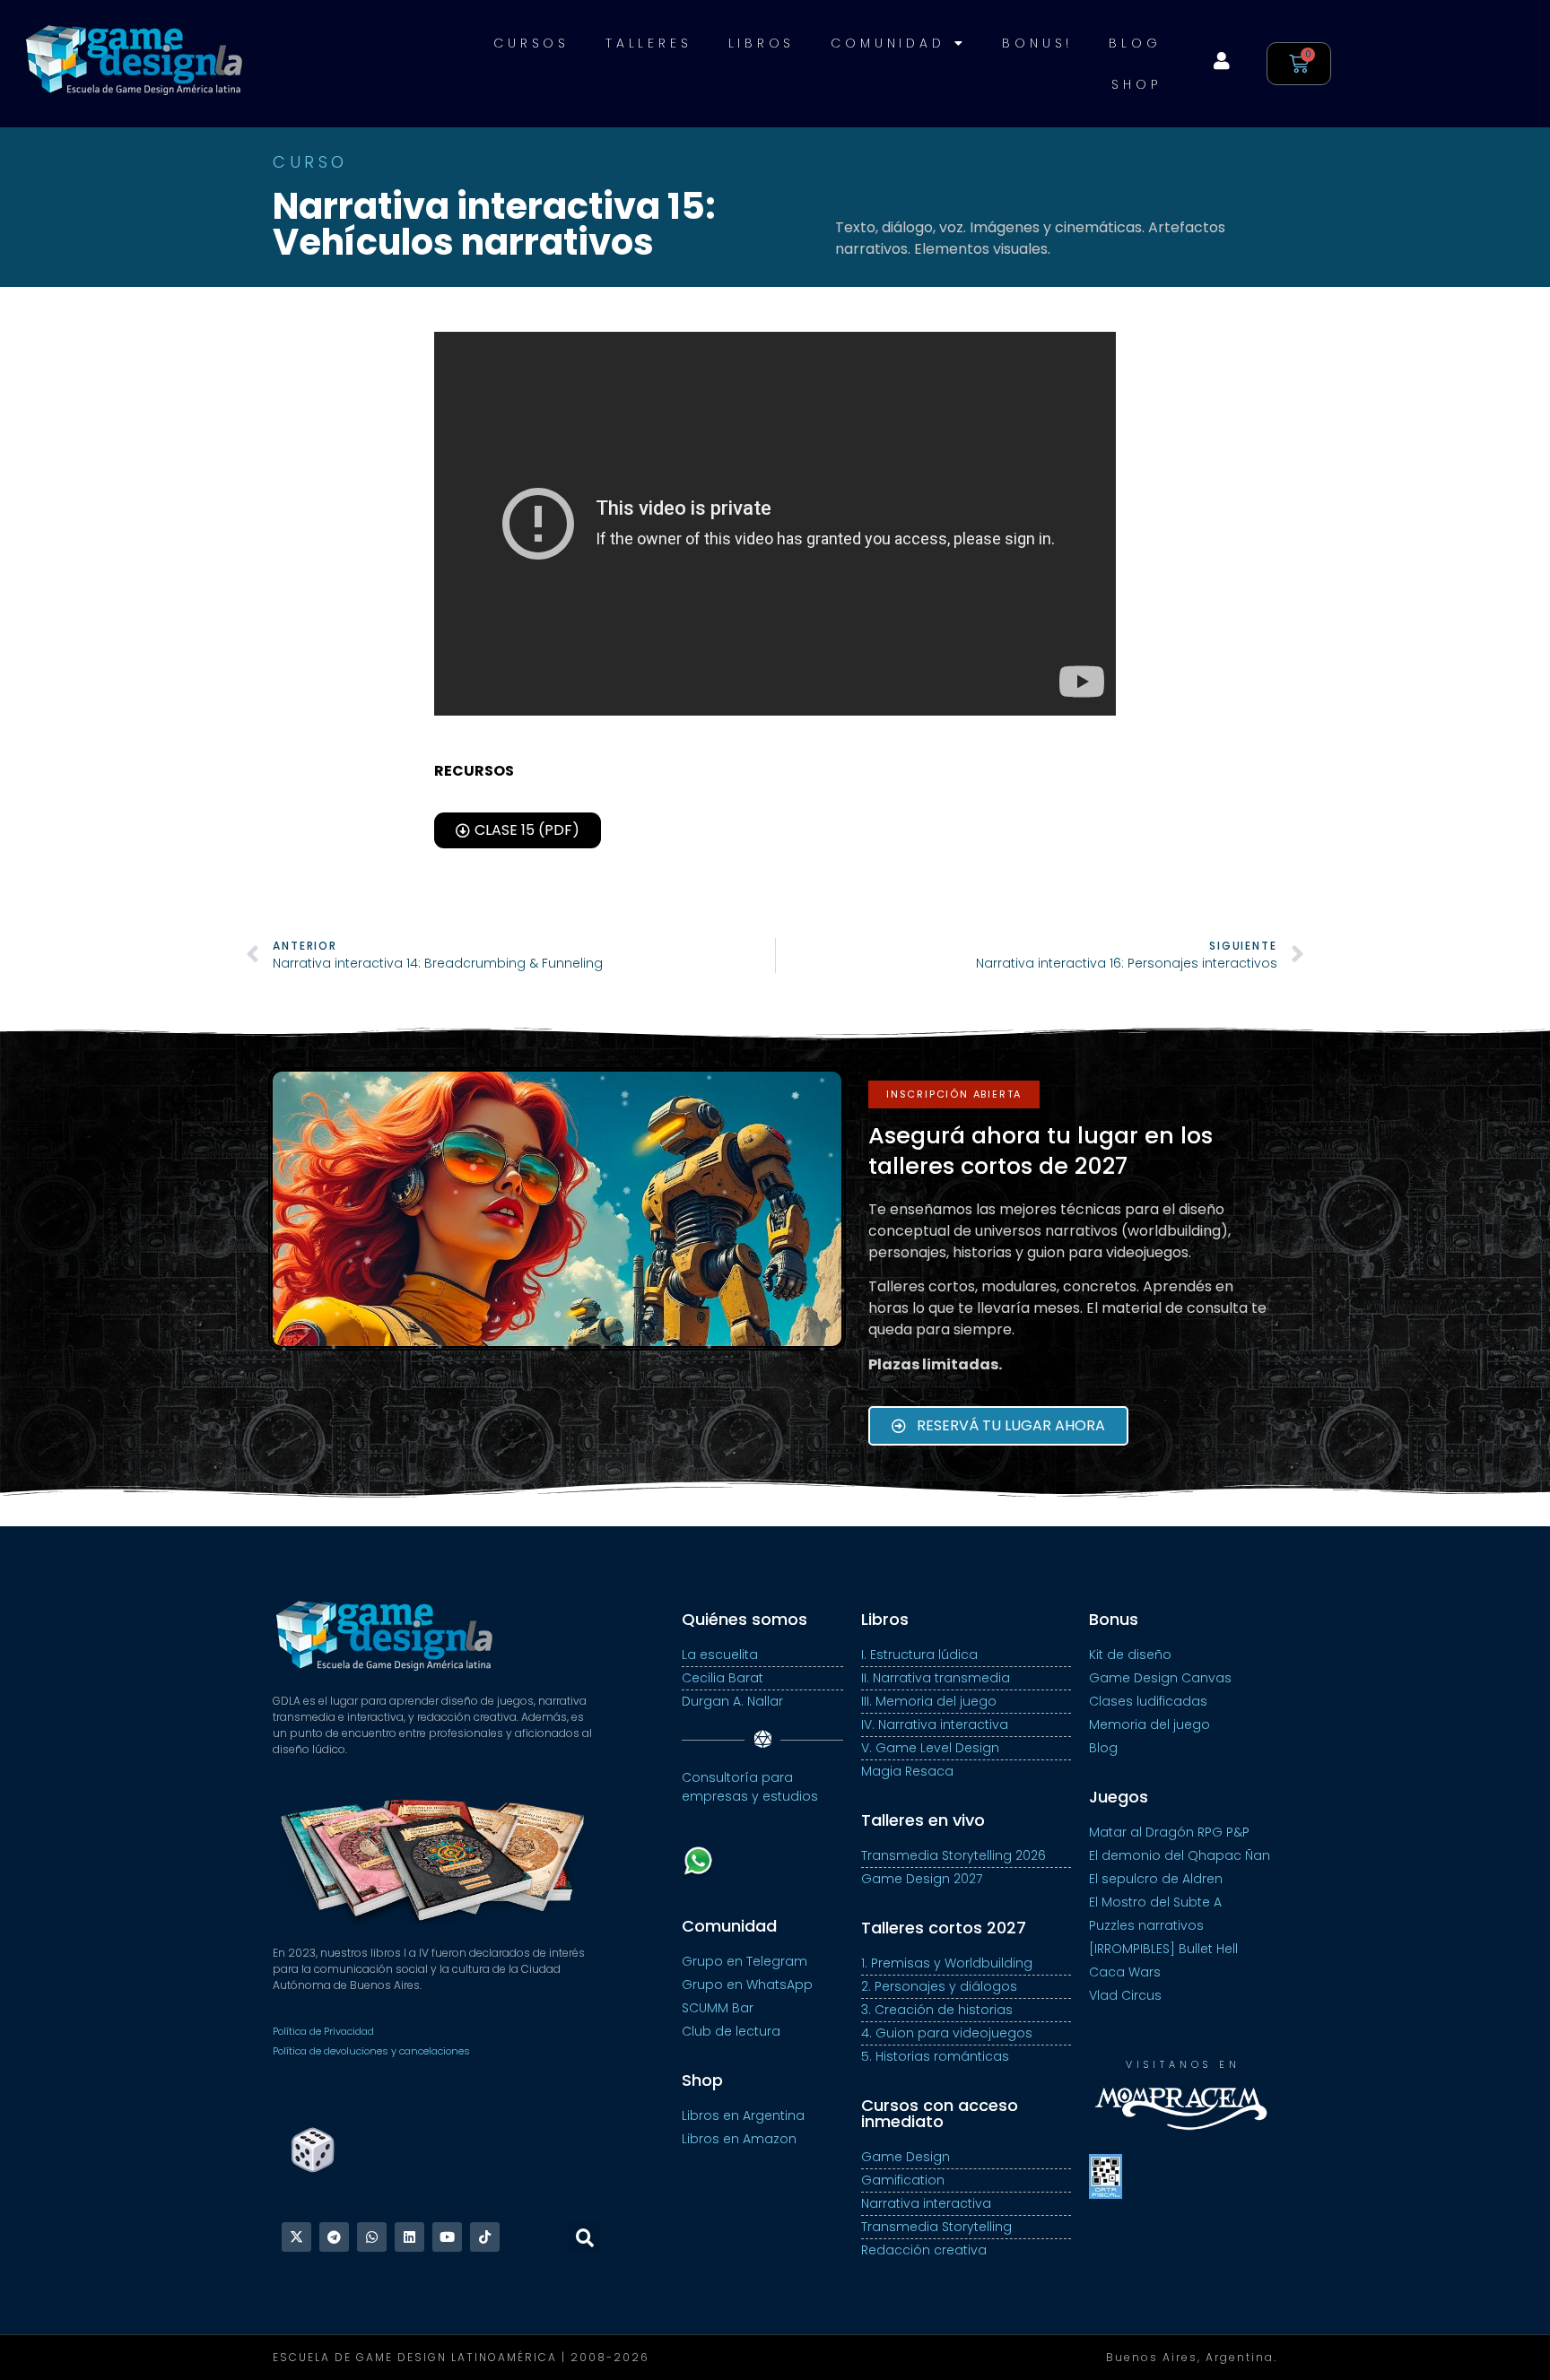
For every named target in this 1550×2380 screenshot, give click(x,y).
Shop (1136, 84)
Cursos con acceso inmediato (940, 2113)
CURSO (310, 162)
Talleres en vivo (923, 1820)
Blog (1135, 43)
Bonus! (1037, 43)
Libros (762, 43)
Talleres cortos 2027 (944, 1928)
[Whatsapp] (372, 2237)
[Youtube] (447, 2237)
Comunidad (888, 43)
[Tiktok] (485, 2237)
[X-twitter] (296, 2237)
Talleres (649, 43)
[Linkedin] (409, 2237)
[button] (954, 1094)
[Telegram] (334, 2237)
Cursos (531, 43)
